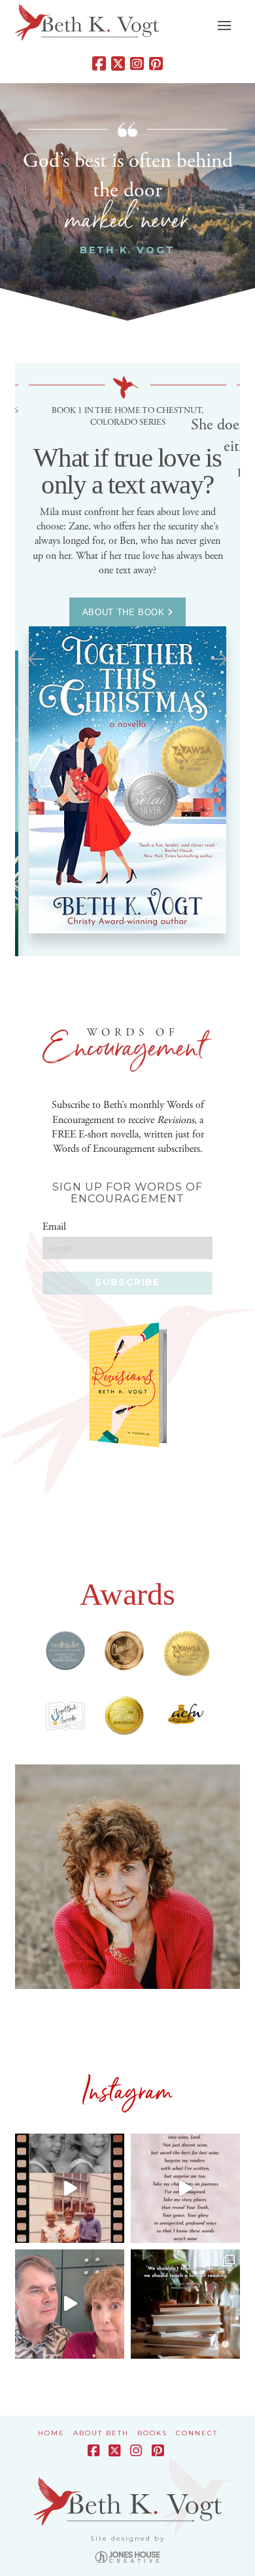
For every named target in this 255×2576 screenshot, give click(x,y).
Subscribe (127, 1282)
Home (51, 2433)
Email (54, 1227)
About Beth (101, 2433)
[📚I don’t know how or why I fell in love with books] (185, 2304)
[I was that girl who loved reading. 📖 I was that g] (70, 2188)
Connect (197, 2433)
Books (152, 2433)
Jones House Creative (127, 2557)
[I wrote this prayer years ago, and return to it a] (185, 2188)
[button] (224, 26)
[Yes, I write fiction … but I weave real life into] (70, 2304)
